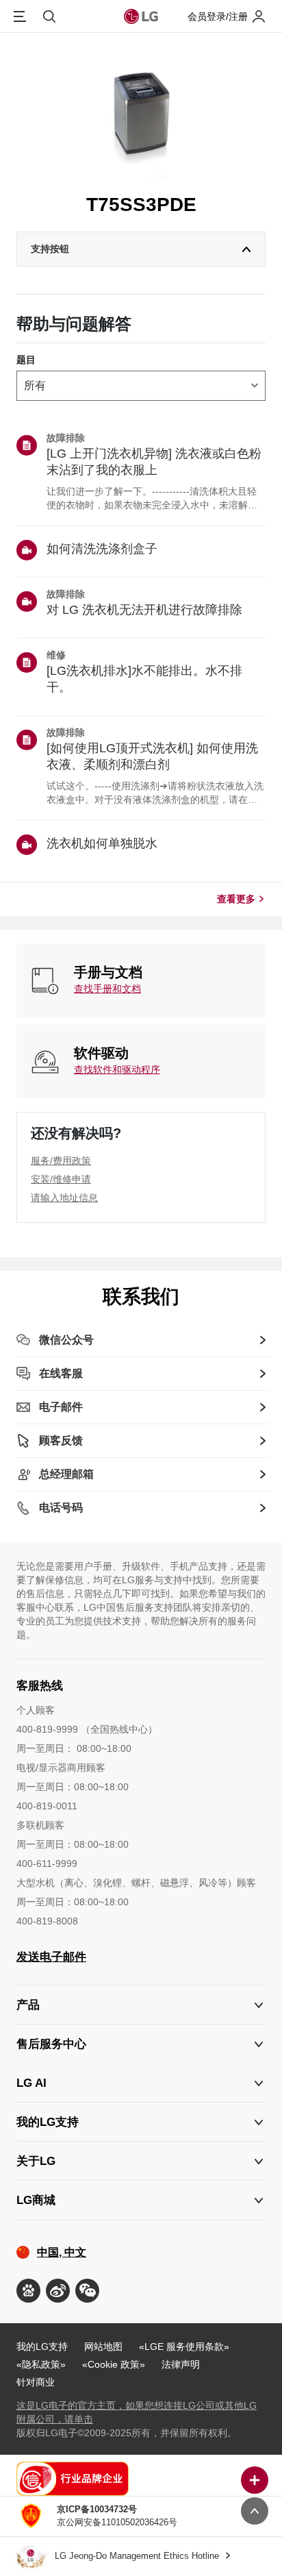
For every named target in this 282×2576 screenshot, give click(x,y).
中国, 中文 (62, 2252)
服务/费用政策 (61, 1161)
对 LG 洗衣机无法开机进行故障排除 (144, 610)
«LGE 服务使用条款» (184, 2346)
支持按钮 (50, 249)
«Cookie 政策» (114, 2364)
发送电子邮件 (51, 1957)
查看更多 (236, 899)
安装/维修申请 (61, 1179)
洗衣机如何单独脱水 (102, 843)
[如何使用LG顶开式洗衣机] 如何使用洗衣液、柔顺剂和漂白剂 (152, 756)
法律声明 (181, 2364)
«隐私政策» (41, 2364)
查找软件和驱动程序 (117, 1069)
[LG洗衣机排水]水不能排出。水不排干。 (144, 679)
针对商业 (36, 2382)
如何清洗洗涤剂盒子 (102, 549)
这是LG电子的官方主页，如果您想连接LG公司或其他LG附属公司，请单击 (137, 2412)
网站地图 (103, 2346)
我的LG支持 (42, 2346)
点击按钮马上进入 (141, 2521)
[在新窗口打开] (28, 2291)
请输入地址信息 (64, 1198)
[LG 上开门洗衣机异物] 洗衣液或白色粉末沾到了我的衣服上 (154, 462)
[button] (141, 2044)
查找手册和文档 (107, 989)
